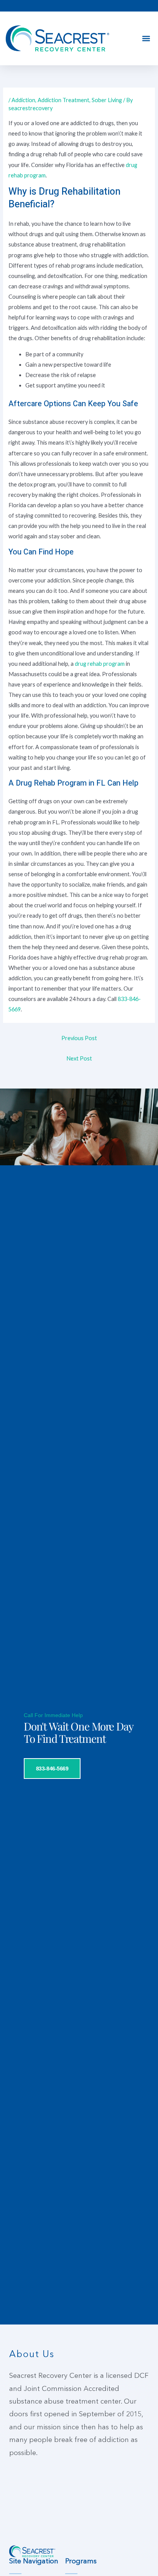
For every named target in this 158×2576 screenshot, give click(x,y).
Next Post (79, 1058)
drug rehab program (100, 664)
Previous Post (79, 1038)
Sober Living (107, 100)
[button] (146, 39)
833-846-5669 (52, 1769)
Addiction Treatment (63, 100)
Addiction (23, 100)
